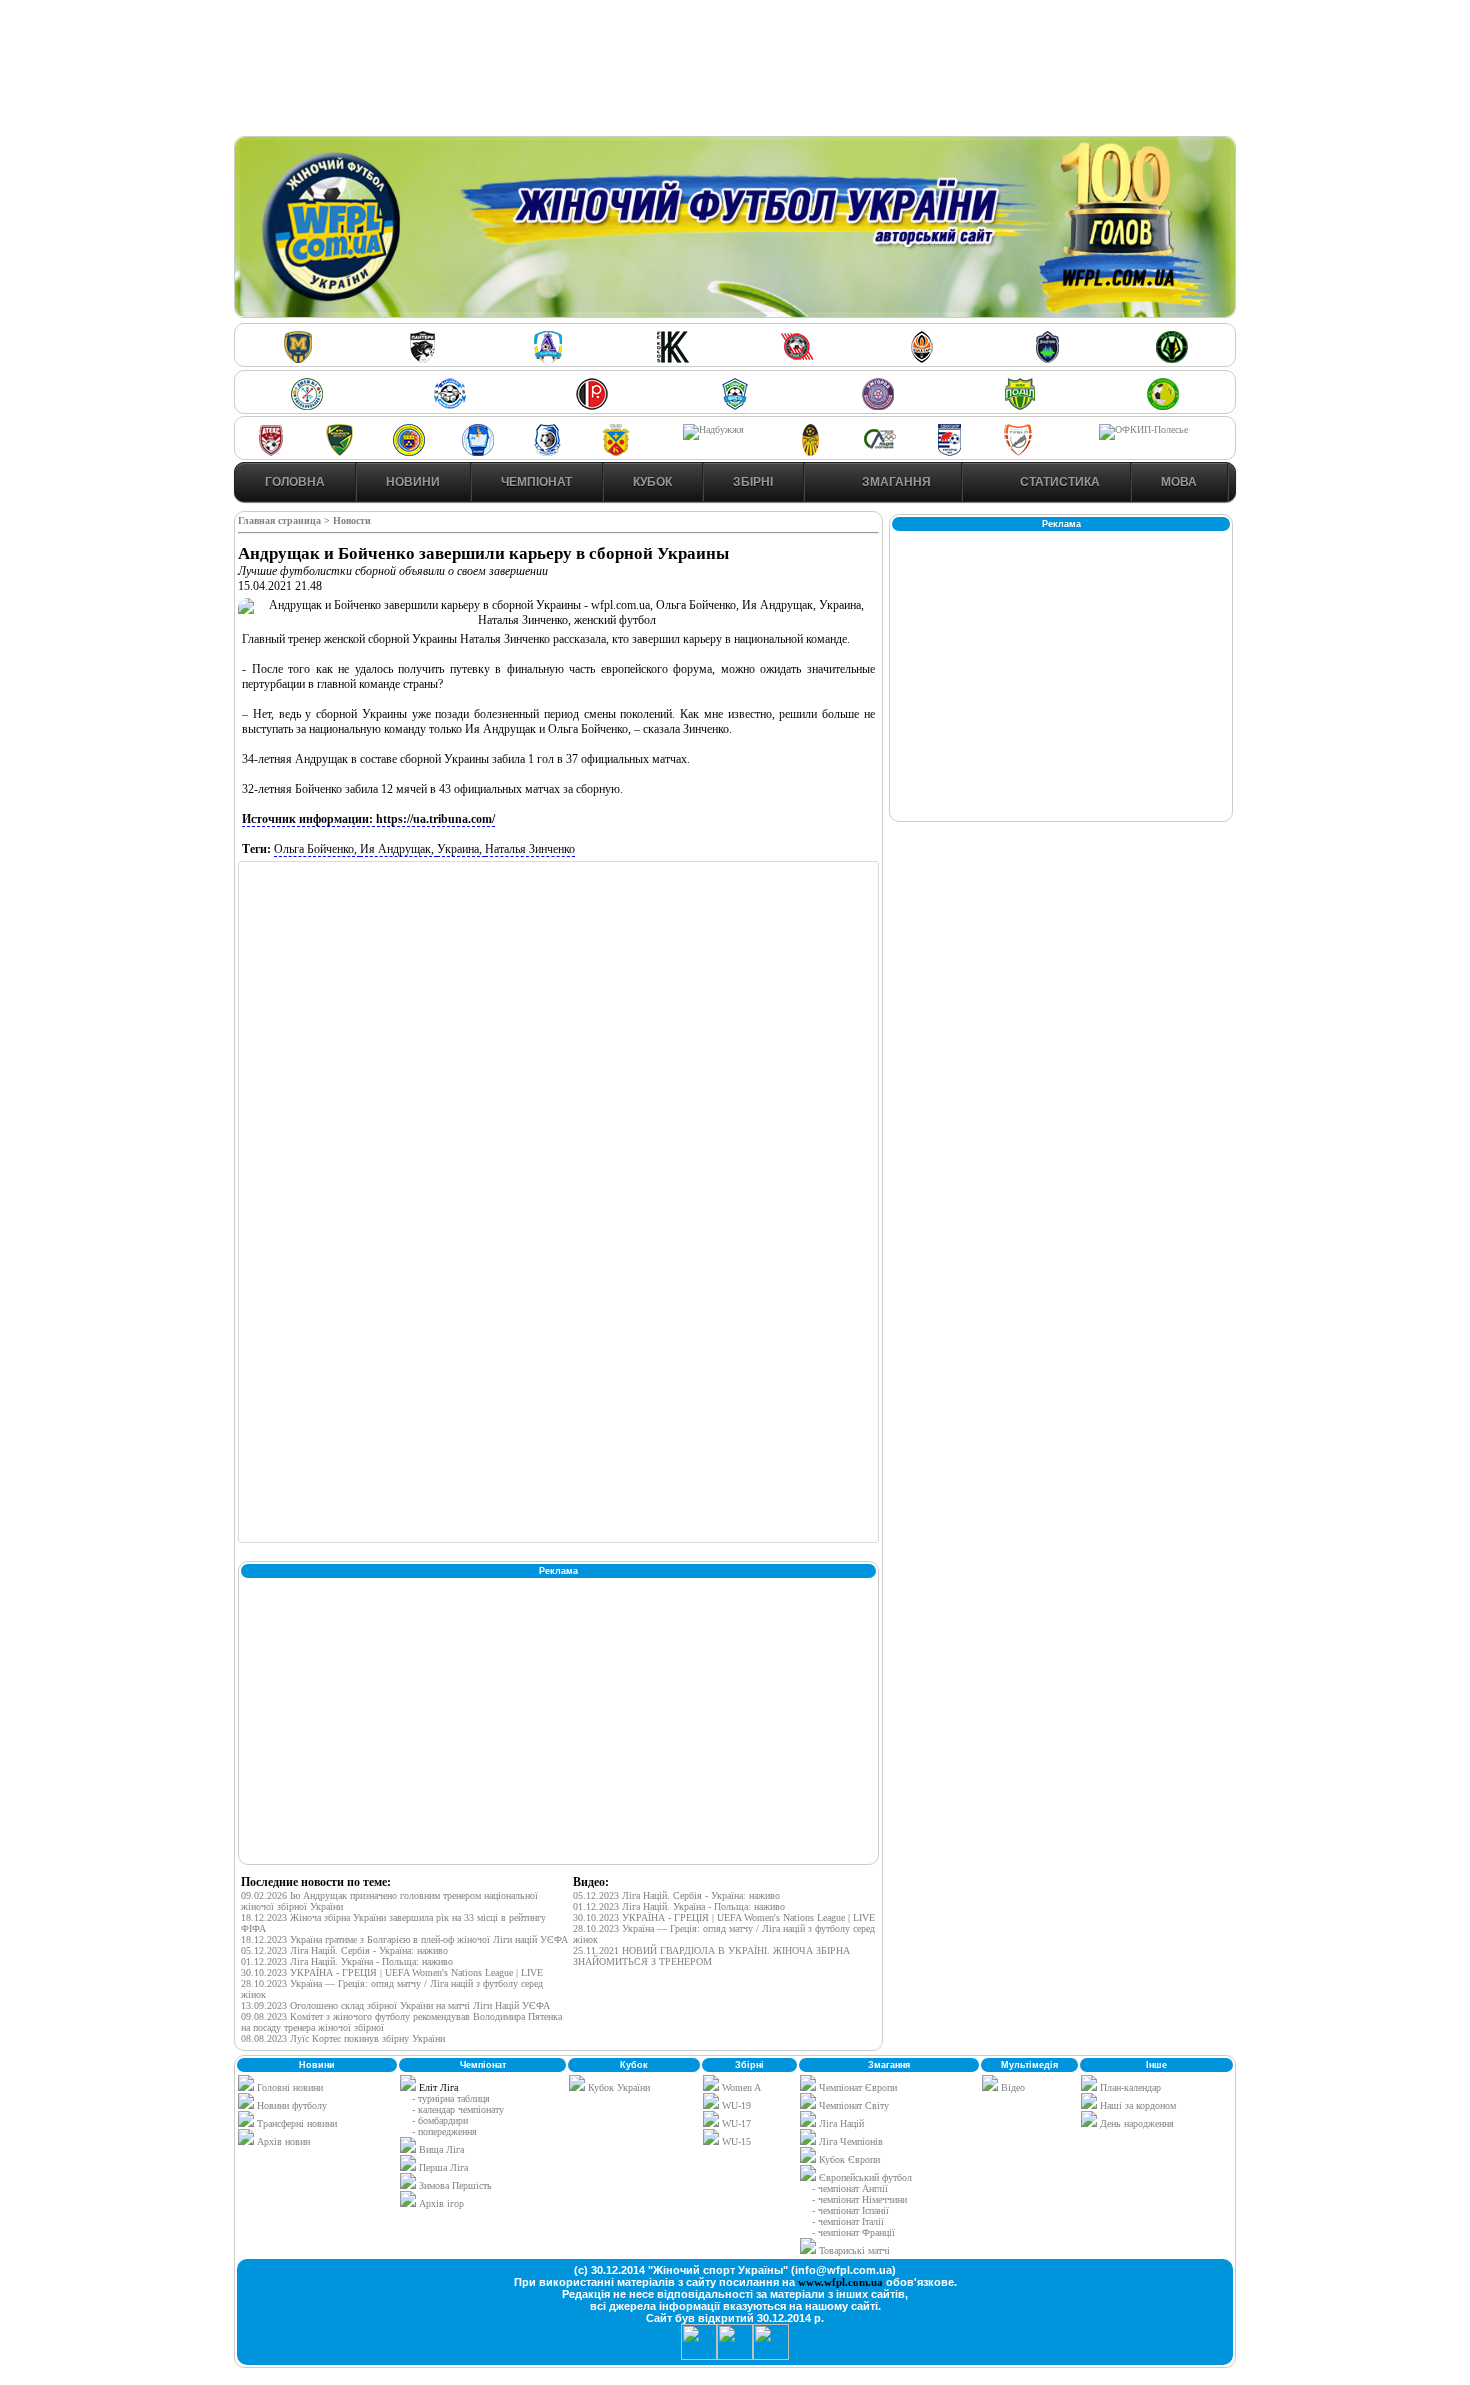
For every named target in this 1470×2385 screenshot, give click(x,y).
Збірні (753, 482)
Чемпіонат (536, 482)
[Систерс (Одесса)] (1047, 359)
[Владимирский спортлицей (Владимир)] (478, 452)
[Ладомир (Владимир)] (548, 359)
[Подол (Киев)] (1020, 406)
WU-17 (735, 2123)
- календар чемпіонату (458, 2109)
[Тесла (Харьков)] (1018, 452)
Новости (352, 520)
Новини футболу (290, 2105)
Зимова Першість (455, 2185)
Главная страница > (285, 520)
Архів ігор (441, 2203)
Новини (413, 482)
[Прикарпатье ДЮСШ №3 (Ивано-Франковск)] (340, 452)
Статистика (1058, 482)
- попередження (444, 2131)
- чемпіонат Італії (848, 2221)
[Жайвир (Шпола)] (811, 452)
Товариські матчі (853, 2250)
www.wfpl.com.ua (840, 2282)
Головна (295, 482)
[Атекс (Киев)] (271, 452)
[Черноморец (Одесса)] (547, 452)
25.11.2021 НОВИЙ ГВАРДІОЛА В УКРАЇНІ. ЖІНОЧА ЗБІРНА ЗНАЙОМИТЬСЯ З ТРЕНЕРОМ (711, 1956)
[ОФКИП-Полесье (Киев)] (1143, 429)
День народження (1135, 2123)
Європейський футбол (864, 2177)
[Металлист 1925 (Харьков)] (298, 359)
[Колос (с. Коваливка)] (673, 359)
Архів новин (282, 2141)
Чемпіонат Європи (856, 2087)
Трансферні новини (295, 2123)
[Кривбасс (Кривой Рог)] (797, 359)
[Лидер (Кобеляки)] (616, 452)
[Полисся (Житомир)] (1172, 359)
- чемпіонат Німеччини (859, 2199)
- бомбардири (440, 2120)
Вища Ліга (441, 2149)
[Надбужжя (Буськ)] (713, 429)
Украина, (461, 849)
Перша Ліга (443, 2167)
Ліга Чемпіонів (849, 2141)
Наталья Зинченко (530, 849)
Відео (1011, 2087)
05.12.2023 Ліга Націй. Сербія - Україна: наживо (344, 1950)
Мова (1179, 482)
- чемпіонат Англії (850, 2188)
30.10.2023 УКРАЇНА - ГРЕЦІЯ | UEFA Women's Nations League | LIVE (392, 1972)
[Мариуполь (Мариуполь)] (450, 406)
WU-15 (735, 2141)
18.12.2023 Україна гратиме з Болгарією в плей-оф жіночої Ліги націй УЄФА (404, 1939)
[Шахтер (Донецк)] (922, 359)
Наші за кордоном (1136, 2105)
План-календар (1129, 2087)
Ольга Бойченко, (317, 849)
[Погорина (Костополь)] (1163, 406)
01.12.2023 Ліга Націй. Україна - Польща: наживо (347, 1961)
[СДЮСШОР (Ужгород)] (949, 452)
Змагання (895, 482)
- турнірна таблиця (451, 2098)
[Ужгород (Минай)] (878, 406)
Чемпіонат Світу (852, 2105)
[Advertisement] (735, 71)
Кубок (652, 482)
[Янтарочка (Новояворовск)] (409, 452)
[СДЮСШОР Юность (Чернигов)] (735, 406)
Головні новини (288, 2087)
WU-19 (735, 2105)
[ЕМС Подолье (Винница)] (592, 406)
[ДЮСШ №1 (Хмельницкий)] (307, 406)
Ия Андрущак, (398, 849)
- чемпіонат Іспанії (850, 2210)
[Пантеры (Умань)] (423, 359)
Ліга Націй (840, 2123)
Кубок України (619, 2087)
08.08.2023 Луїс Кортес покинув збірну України (343, 2038)
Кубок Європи (848, 2159)
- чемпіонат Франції (853, 2232)
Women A (740, 2087)
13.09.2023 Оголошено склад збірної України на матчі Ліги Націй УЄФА (395, 2005)
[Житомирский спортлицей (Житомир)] (880, 452)
